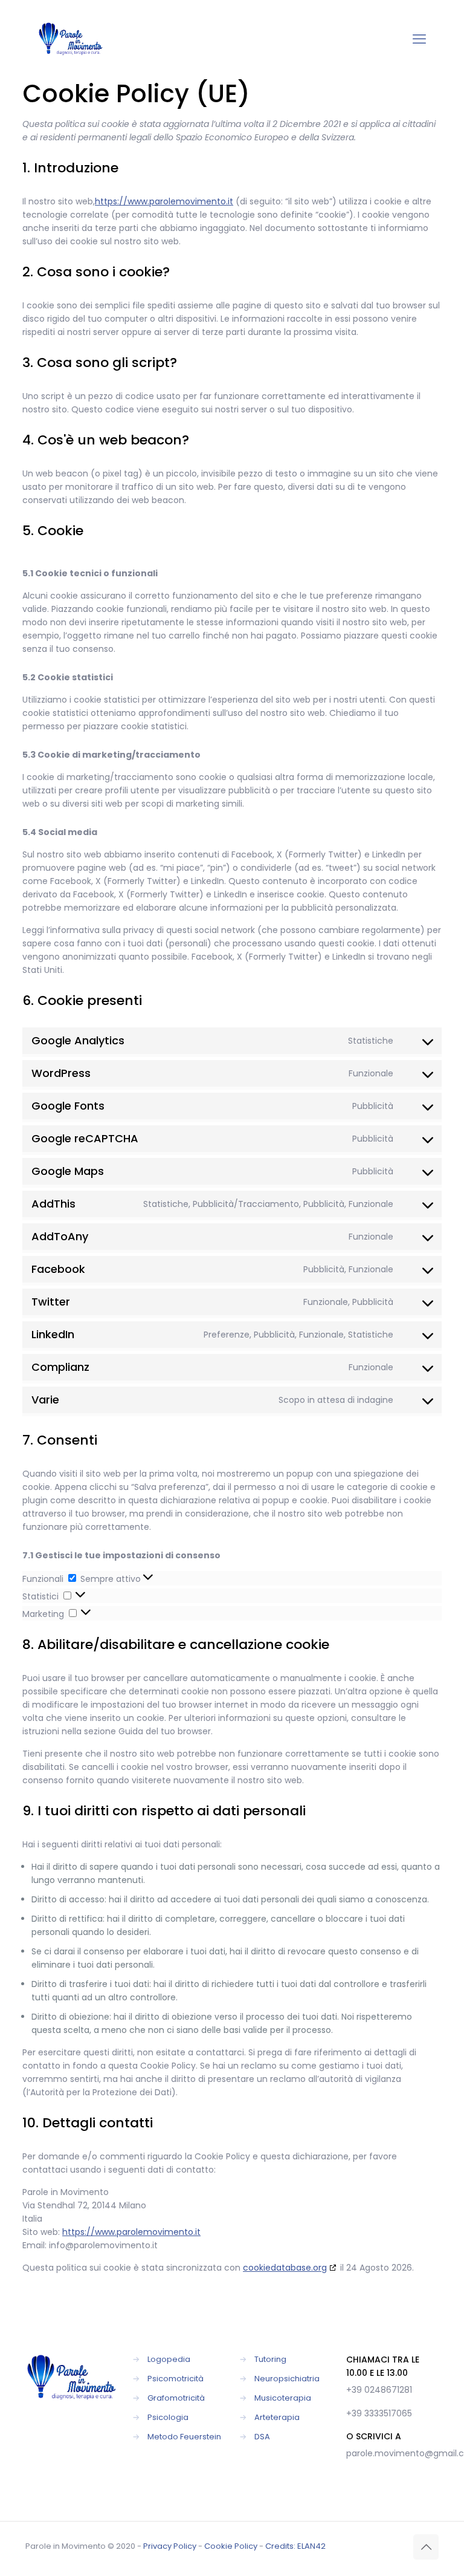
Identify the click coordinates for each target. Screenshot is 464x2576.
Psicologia (168, 2417)
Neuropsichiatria (287, 2379)
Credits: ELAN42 (295, 2546)
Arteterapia (277, 2417)
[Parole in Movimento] (71, 39)
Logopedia (169, 2359)
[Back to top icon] (426, 2547)
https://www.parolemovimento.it (164, 201)
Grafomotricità (176, 2398)
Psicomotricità (176, 2379)
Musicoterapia (283, 2398)
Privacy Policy (170, 2546)
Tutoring (270, 2359)
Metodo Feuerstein (184, 2437)
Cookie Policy (231, 2546)
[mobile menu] (419, 39)
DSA (262, 2437)
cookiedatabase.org (285, 2268)
